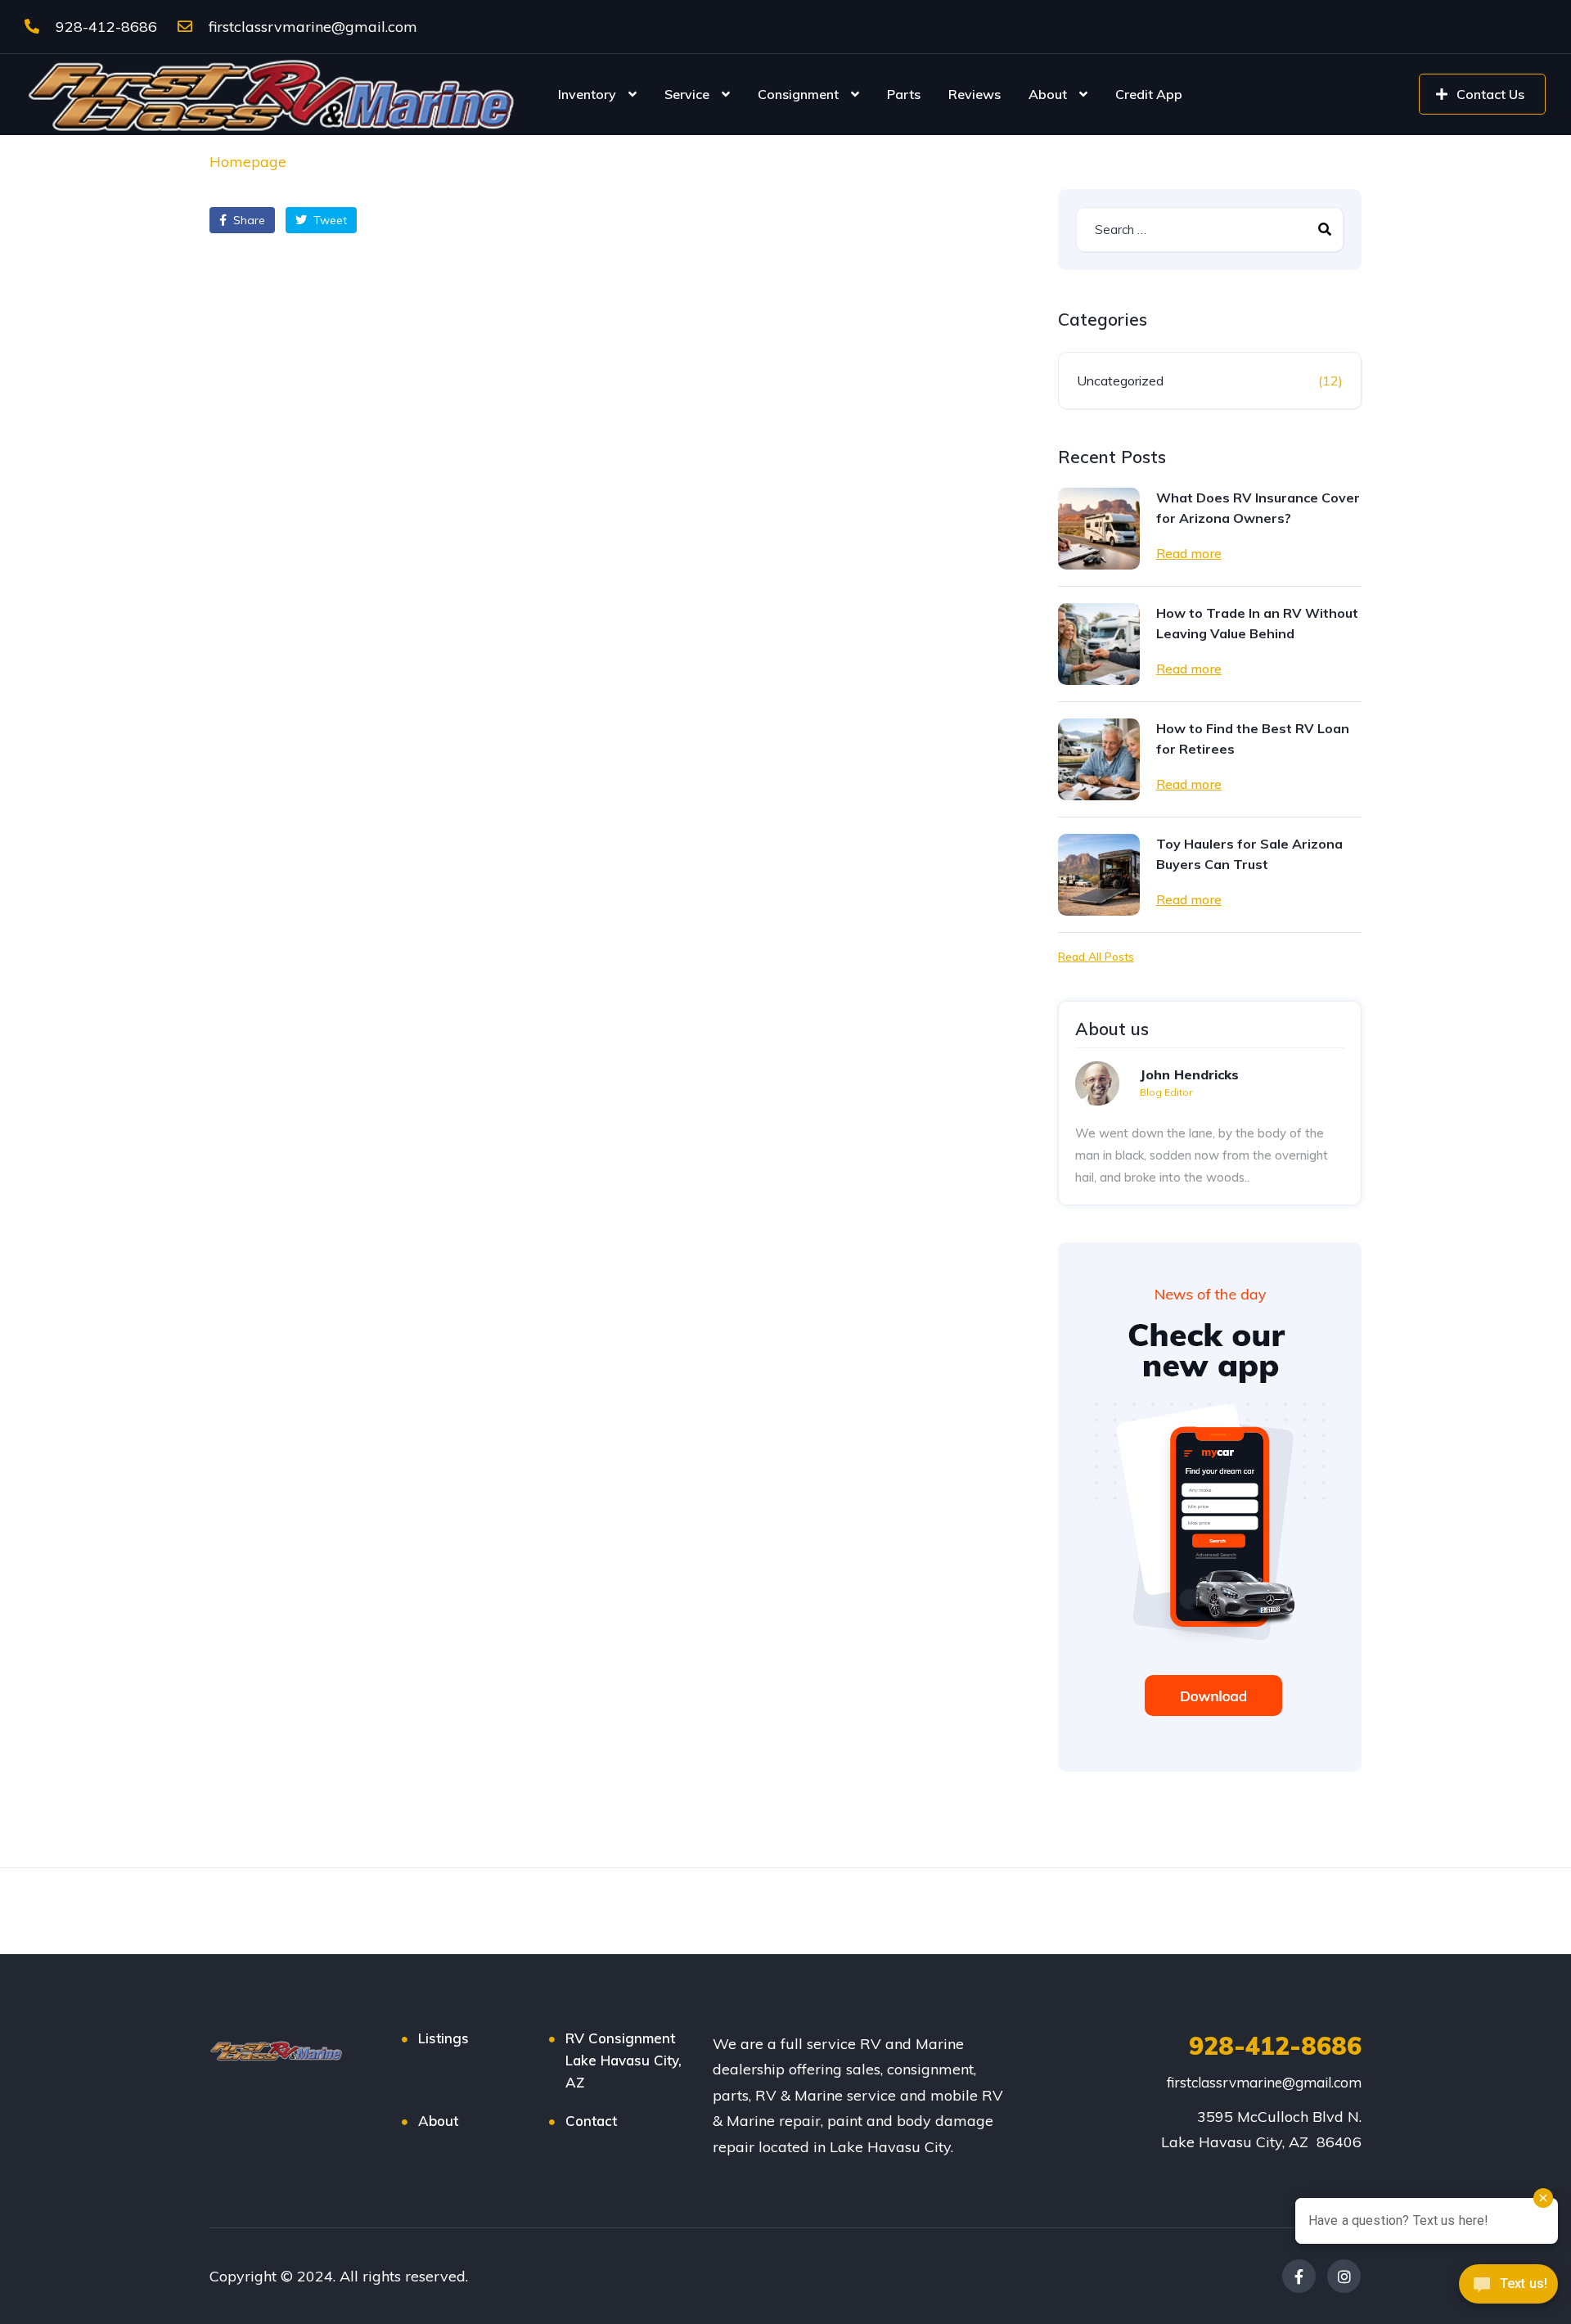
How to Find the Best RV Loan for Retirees (1253, 739)
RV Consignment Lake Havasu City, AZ (623, 2060)
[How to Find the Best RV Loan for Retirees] (1099, 759)
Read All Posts (1096, 957)
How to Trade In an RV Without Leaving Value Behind (1257, 623)
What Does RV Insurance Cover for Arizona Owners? (1258, 508)
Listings (443, 2038)
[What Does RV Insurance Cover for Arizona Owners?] (1099, 529)
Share (248, 220)
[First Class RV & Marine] (274, 94)
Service (687, 94)
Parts (904, 94)
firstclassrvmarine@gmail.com (311, 27)
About (1048, 94)
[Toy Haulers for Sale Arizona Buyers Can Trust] (1099, 875)
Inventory (587, 94)
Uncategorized (1120, 381)
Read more (1189, 553)
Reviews (975, 94)
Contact (591, 2121)
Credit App (1149, 94)
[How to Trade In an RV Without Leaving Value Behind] (1099, 644)
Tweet (329, 220)
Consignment (798, 94)
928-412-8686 (104, 27)
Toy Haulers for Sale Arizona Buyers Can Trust (1249, 854)
